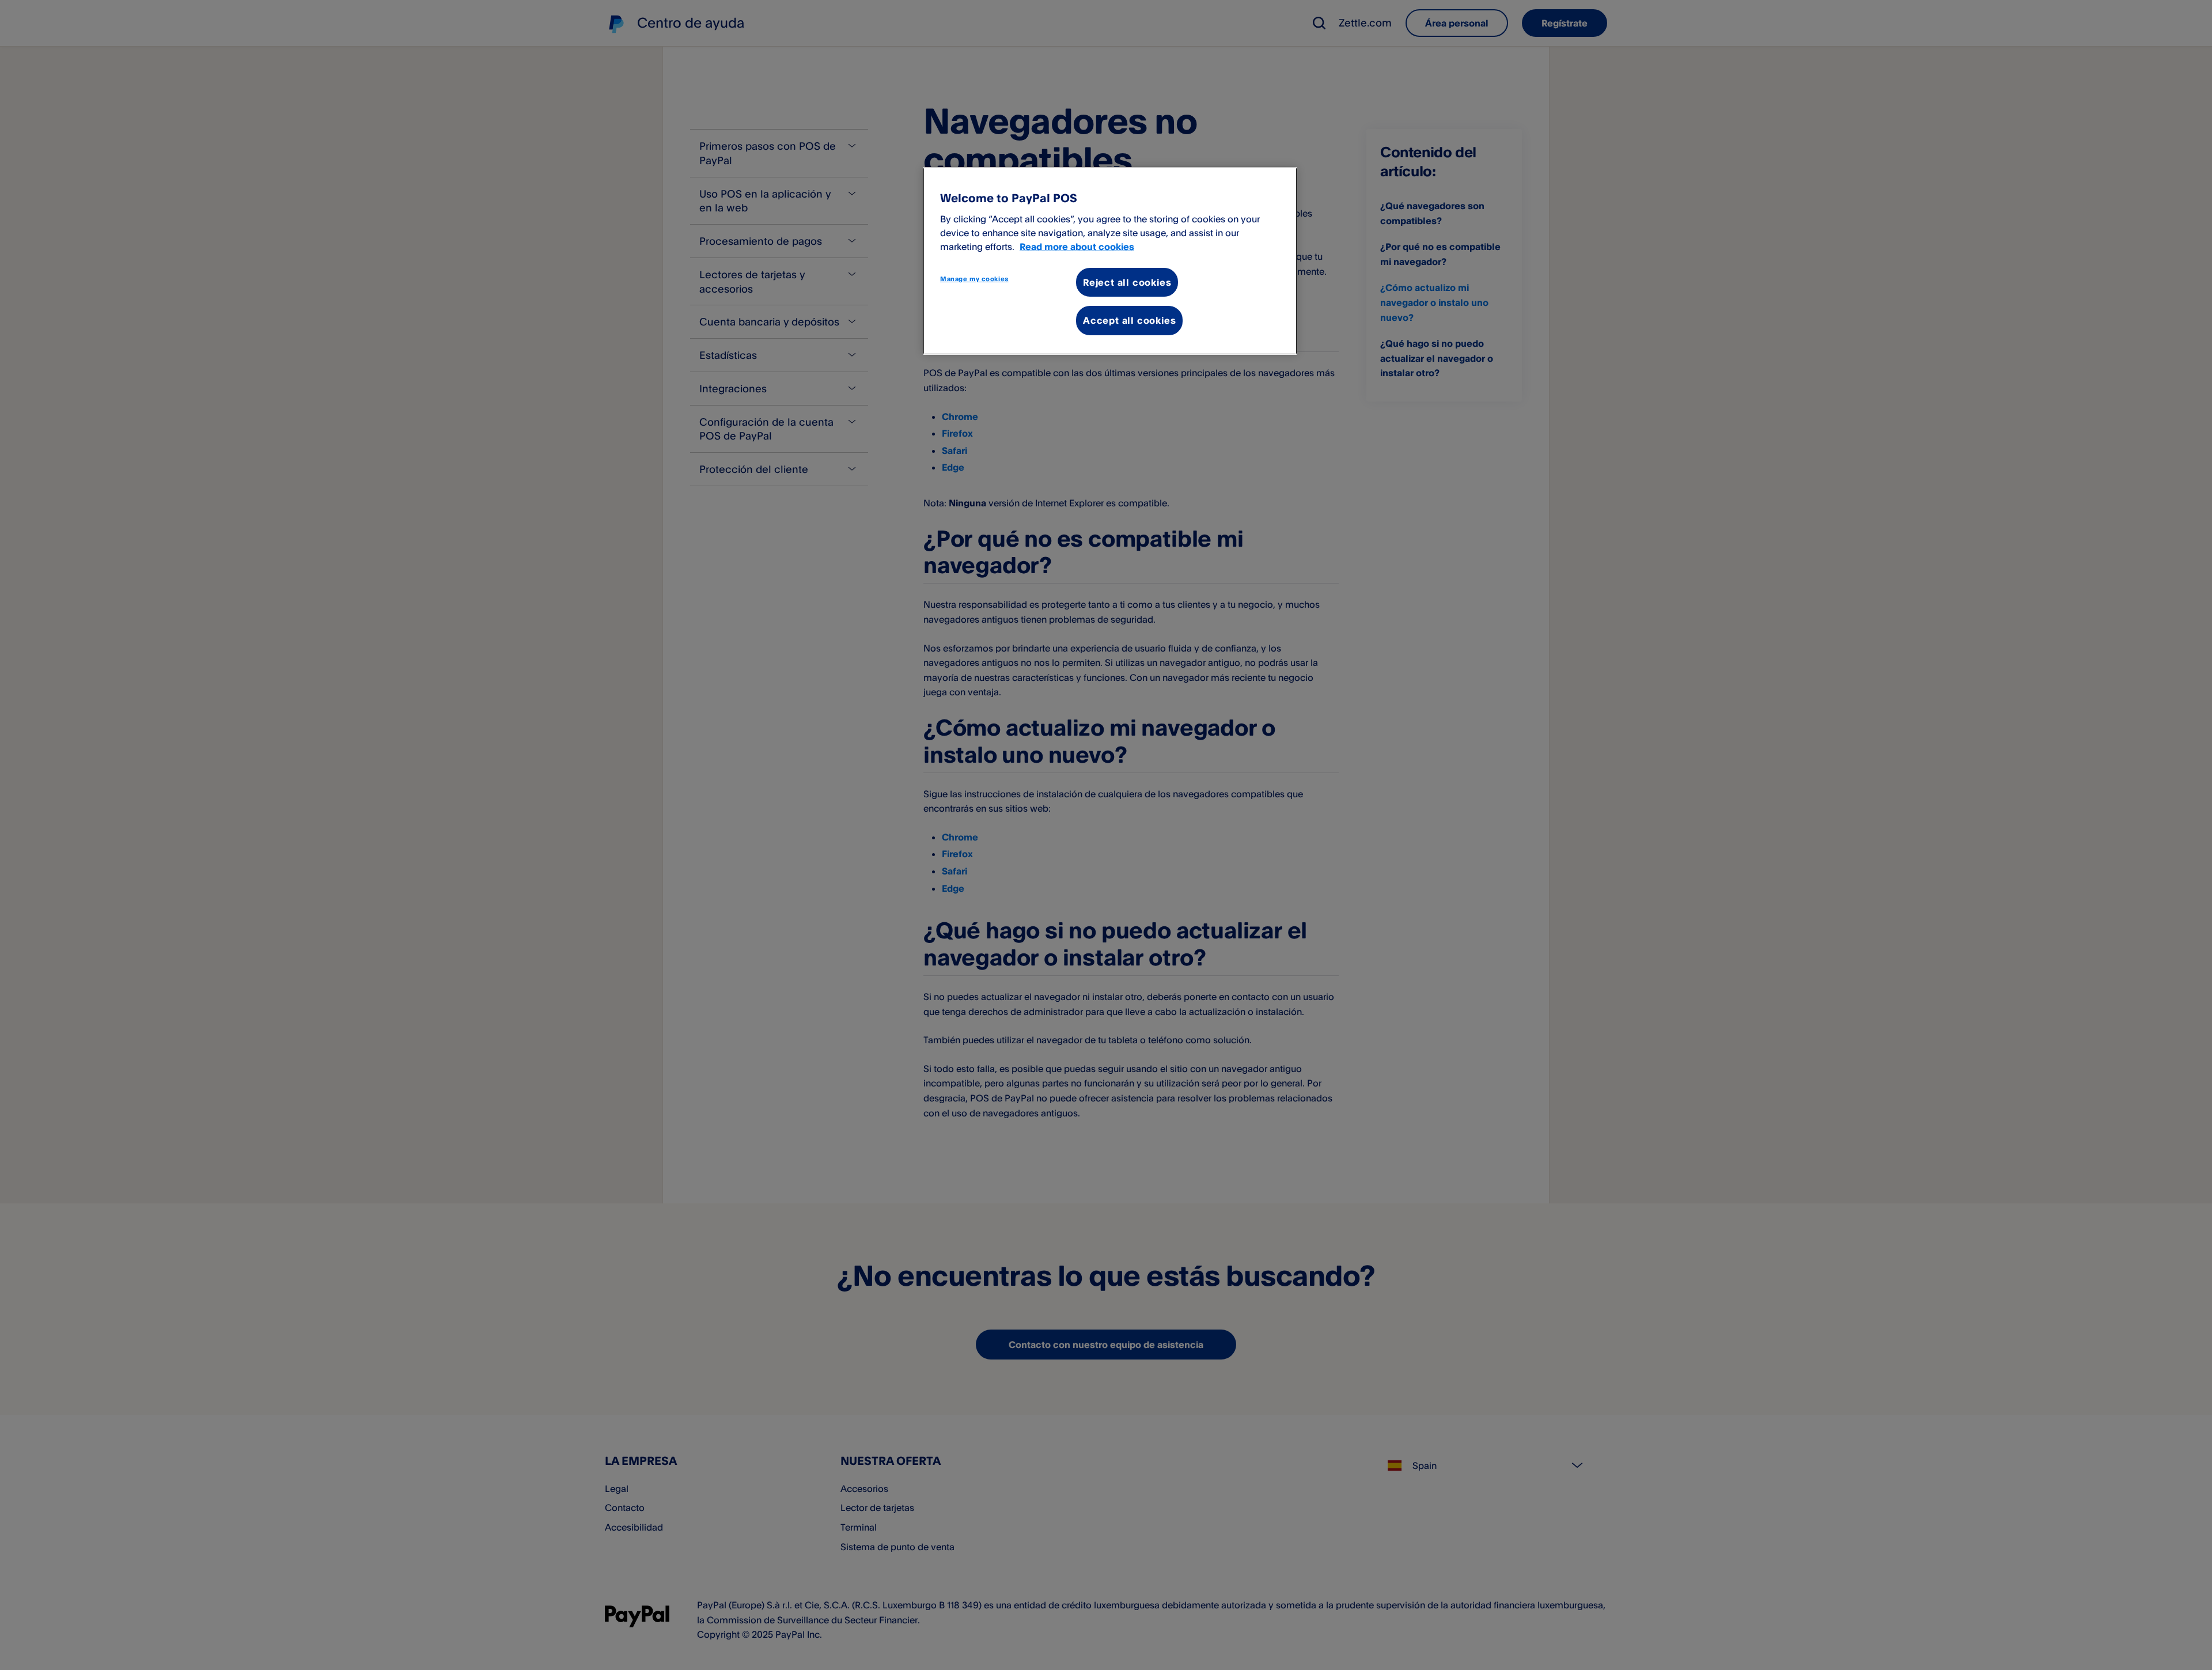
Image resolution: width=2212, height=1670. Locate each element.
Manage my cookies (974, 279)
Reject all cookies (1127, 282)
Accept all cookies (1129, 320)
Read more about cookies (1077, 247)
